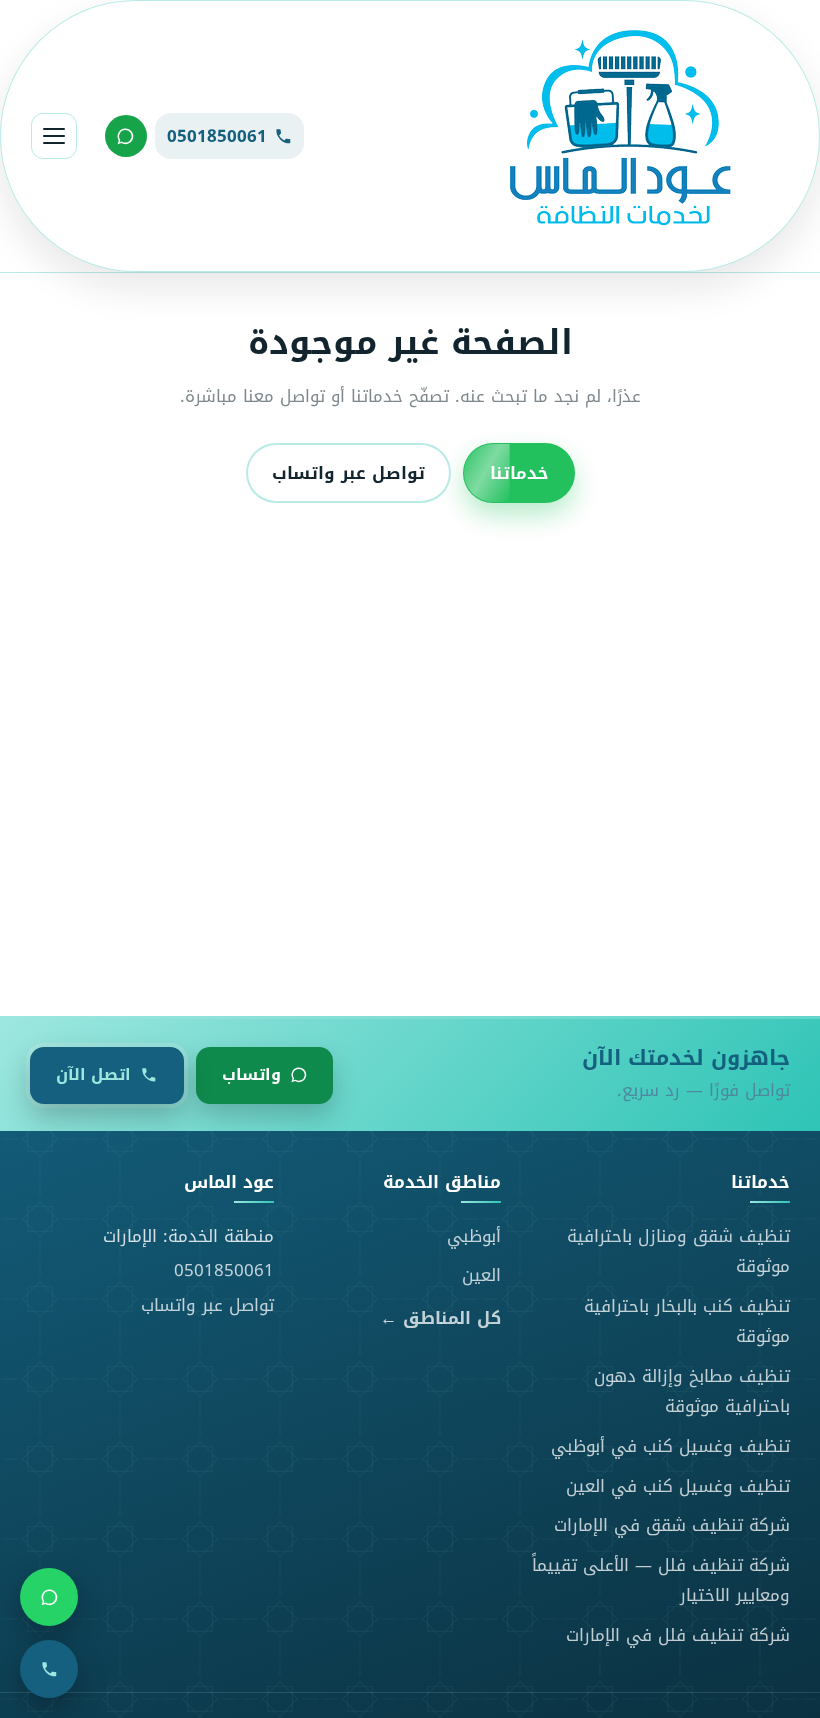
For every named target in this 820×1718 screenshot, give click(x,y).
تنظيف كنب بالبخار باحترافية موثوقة (687, 1321)
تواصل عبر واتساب (348, 473)
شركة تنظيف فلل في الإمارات (678, 1635)
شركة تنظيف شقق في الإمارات (672, 1525)
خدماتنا (519, 473)
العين (481, 1275)
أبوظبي (474, 1236)
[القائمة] (54, 136)
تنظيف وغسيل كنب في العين (678, 1486)
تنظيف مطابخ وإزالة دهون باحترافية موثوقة (692, 1391)
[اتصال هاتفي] (49, 1669)
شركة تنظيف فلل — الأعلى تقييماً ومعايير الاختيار (661, 1580)
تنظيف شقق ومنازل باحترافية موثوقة (678, 1251)
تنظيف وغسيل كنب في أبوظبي (670, 1446)
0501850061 (224, 1270)
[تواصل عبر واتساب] (126, 136)
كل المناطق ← (440, 1318)
